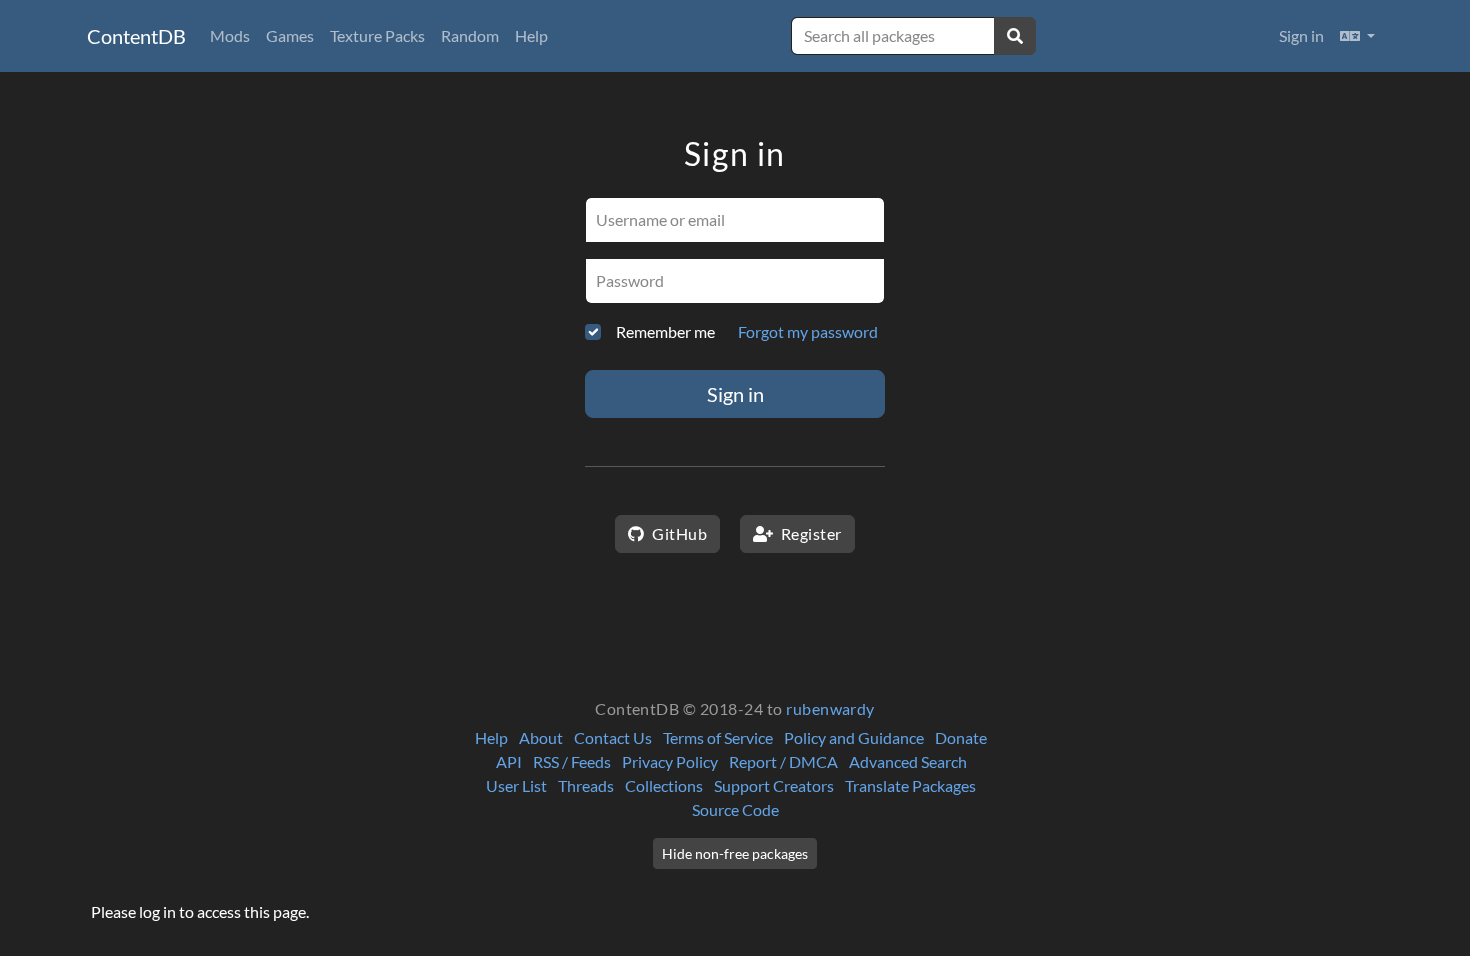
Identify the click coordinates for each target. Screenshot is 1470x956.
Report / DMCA (783, 761)
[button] (1357, 36)
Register (809, 533)
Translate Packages (910, 785)
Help (531, 35)
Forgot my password (808, 331)
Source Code (735, 809)
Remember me (665, 331)
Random (470, 35)
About (541, 737)
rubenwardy (830, 708)
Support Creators (774, 785)
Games (290, 35)
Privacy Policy (670, 761)
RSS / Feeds (572, 761)
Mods (230, 35)
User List (516, 785)
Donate (961, 737)
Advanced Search (908, 761)
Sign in (1301, 35)
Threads (586, 785)
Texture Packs (377, 35)
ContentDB (136, 36)
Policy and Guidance (854, 737)
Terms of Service (718, 737)
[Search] (1015, 36)
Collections (664, 785)
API (509, 761)
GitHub (678, 533)
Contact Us (613, 737)
